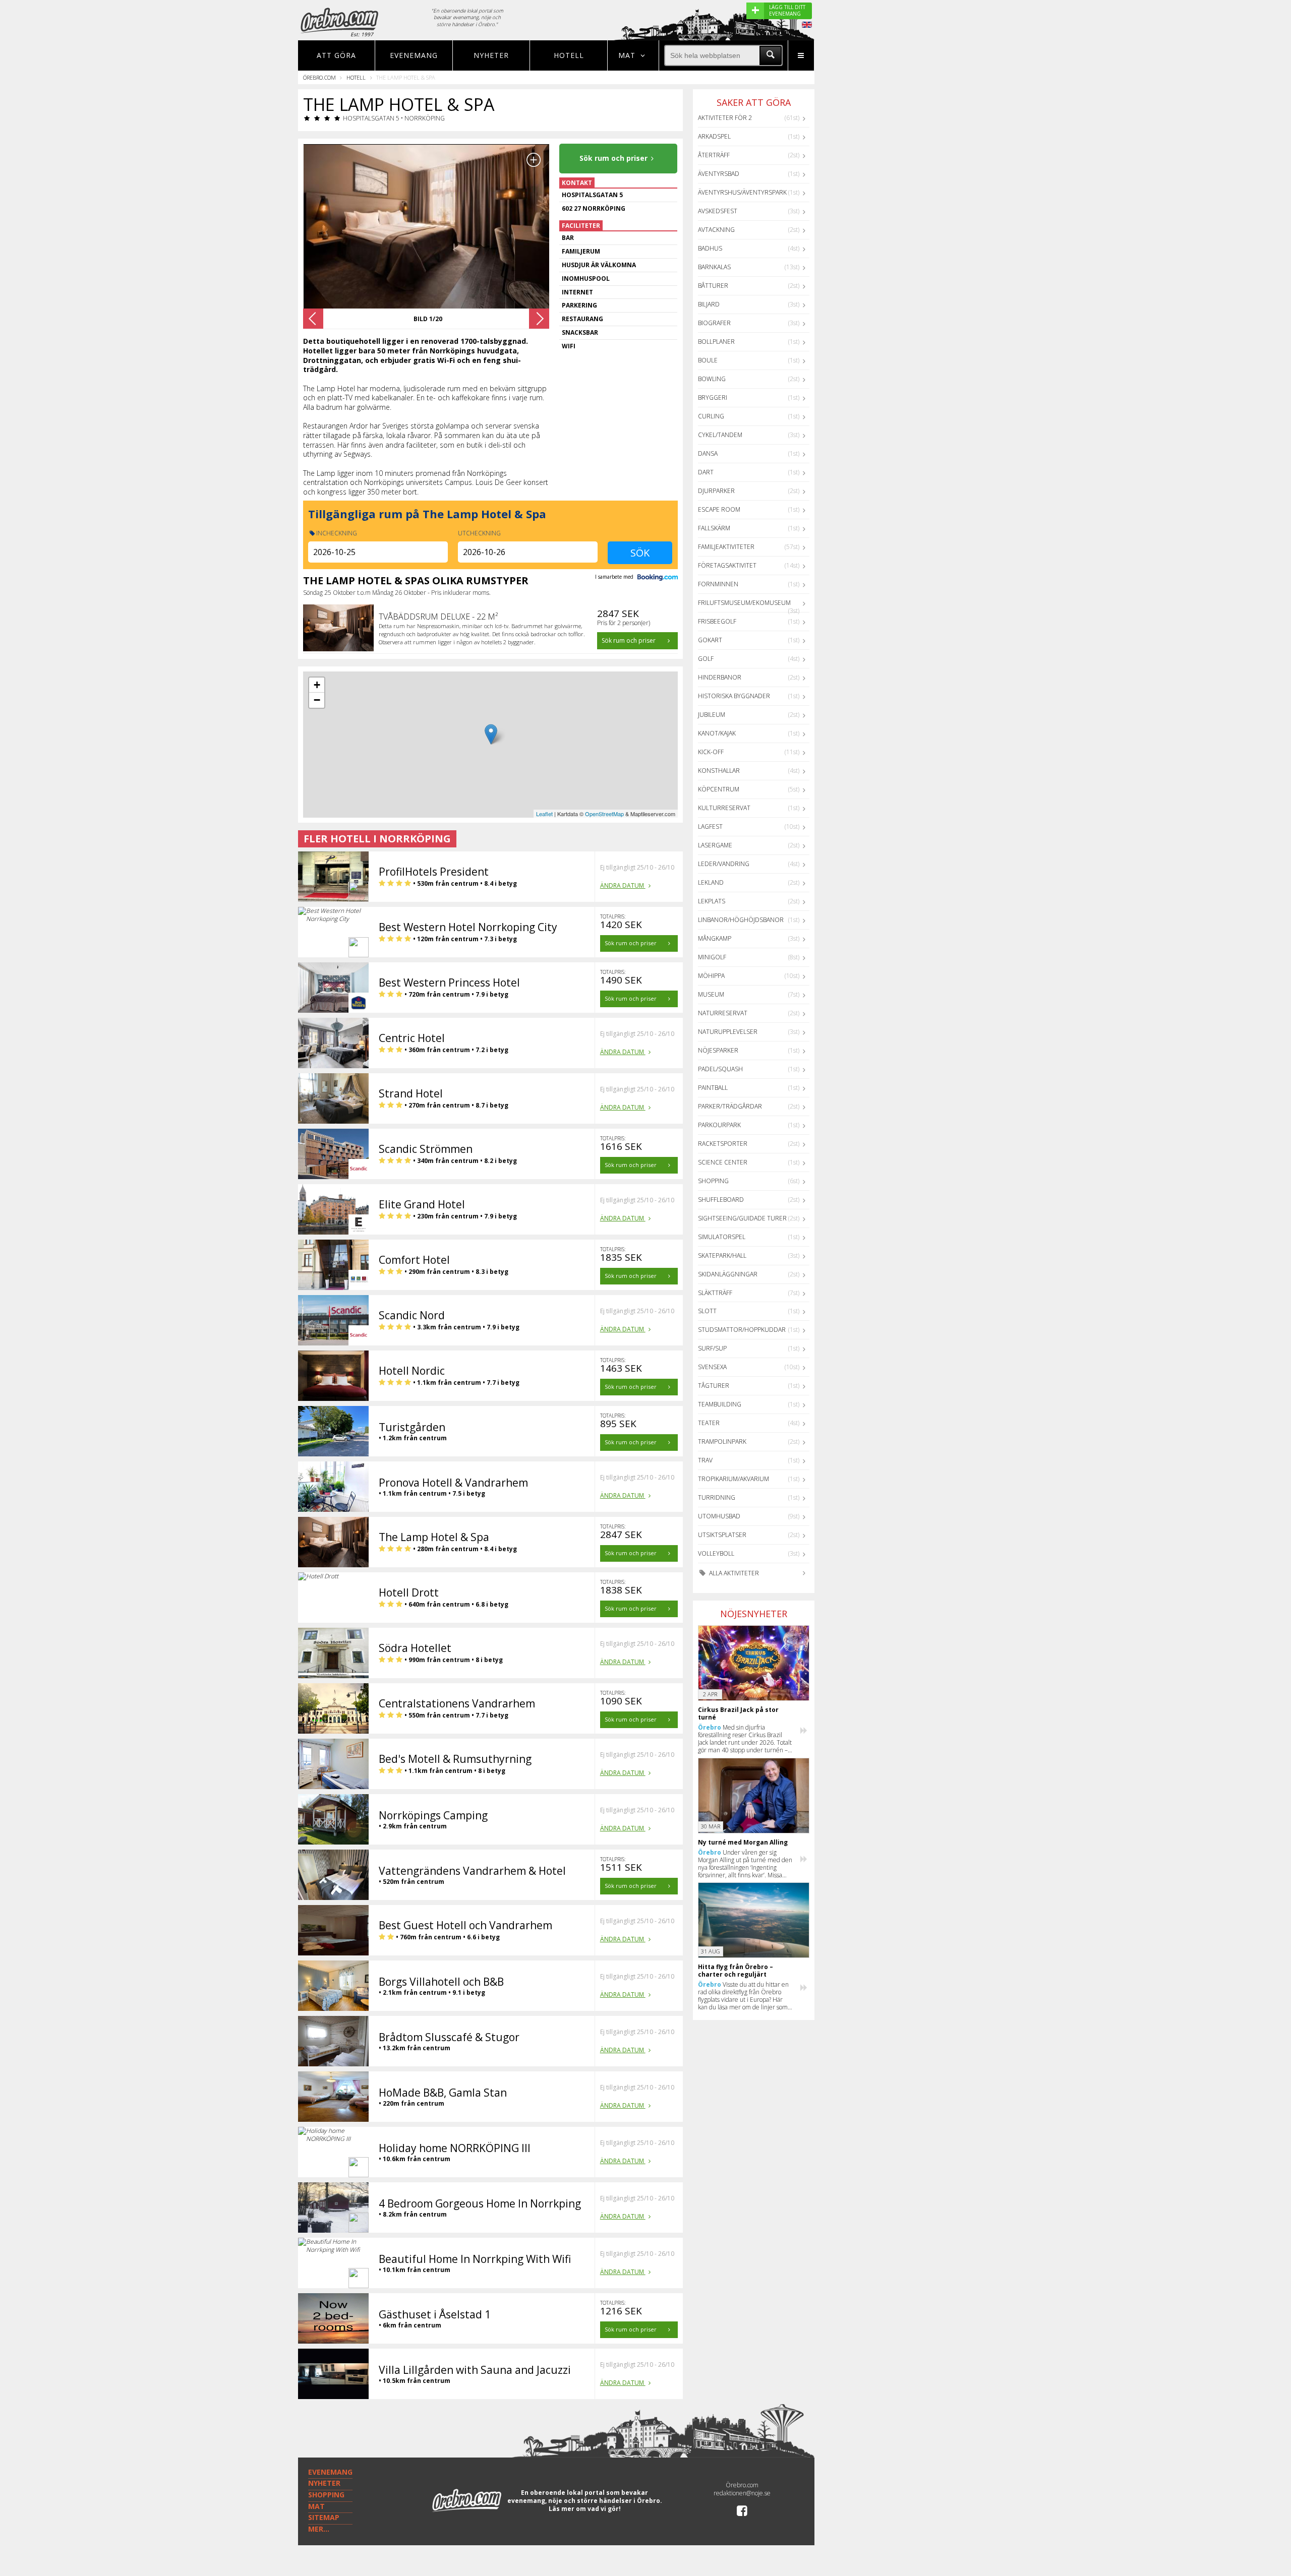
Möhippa (711, 976)
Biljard (709, 304)
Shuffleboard (721, 1200)
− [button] (317, 700)
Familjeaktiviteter (726, 547)
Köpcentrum (719, 789)
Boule (708, 360)
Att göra (336, 55)
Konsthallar (719, 771)
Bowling (712, 379)
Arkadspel (714, 136)
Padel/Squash (720, 1069)
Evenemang (414, 55)
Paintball (713, 1088)
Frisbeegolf (717, 621)
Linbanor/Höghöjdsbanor (741, 920)
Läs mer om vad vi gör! (585, 2509)
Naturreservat (723, 1013)
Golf (706, 659)
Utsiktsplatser (722, 1535)
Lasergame (715, 845)
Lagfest (710, 826)
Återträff (714, 155)
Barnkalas (714, 267)
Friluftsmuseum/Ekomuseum (744, 603)
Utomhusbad (719, 1516)
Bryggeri (713, 397)
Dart (706, 472)
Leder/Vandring (724, 864)
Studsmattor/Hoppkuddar (742, 1330)
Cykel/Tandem (720, 435)
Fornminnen (718, 584)
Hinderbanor (720, 677)
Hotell (569, 55)
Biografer (714, 323)
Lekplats (712, 901)
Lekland (711, 882)
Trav (705, 1460)
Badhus (710, 248)
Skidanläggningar (728, 1274)
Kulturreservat (724, 808)
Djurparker (716, 491)
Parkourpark (719, 1125)
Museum (711, 994)
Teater (709, 1423)
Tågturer (714, 1386)
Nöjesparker (718, 1050)
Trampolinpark (722, 1442)
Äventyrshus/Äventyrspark (742, 192)
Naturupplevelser (728, 1032)
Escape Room (719, 509)
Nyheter (491, 55)
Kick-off (711, 752)
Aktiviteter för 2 (725, 118)
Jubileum (712, 715)
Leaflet (544, 814)
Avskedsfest (718, 211)
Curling (711, 416)
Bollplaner (716, 342)
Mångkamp (715, 938)
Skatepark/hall (722, 1255)
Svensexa (712, 1367)
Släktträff (715, 1293)
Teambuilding (720, 1404)
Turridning (717, 1497)
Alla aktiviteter (733, 1573)
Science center (723, 1162)
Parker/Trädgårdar (730, 1106)
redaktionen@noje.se (742, 2493)
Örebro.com (319, 77)
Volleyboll (716, 1553)
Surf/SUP (712, 1348)
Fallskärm (714, 528)
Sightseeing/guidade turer (742, 1218)
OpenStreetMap (604, 814)
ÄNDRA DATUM (623, 885)
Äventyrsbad (719, 174)
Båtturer (713, 286)
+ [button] (317, 685)
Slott (707, 1311)
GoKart (710, 640)
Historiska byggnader (734, 696)
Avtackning (716, 230)
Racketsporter (723, 1144)
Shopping (713, 1181)
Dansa (708, 453)
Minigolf (712, 957)
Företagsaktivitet (727, 565)
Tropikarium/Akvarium (733, 1479)
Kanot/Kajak (717, 733)
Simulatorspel (722, 1237)
